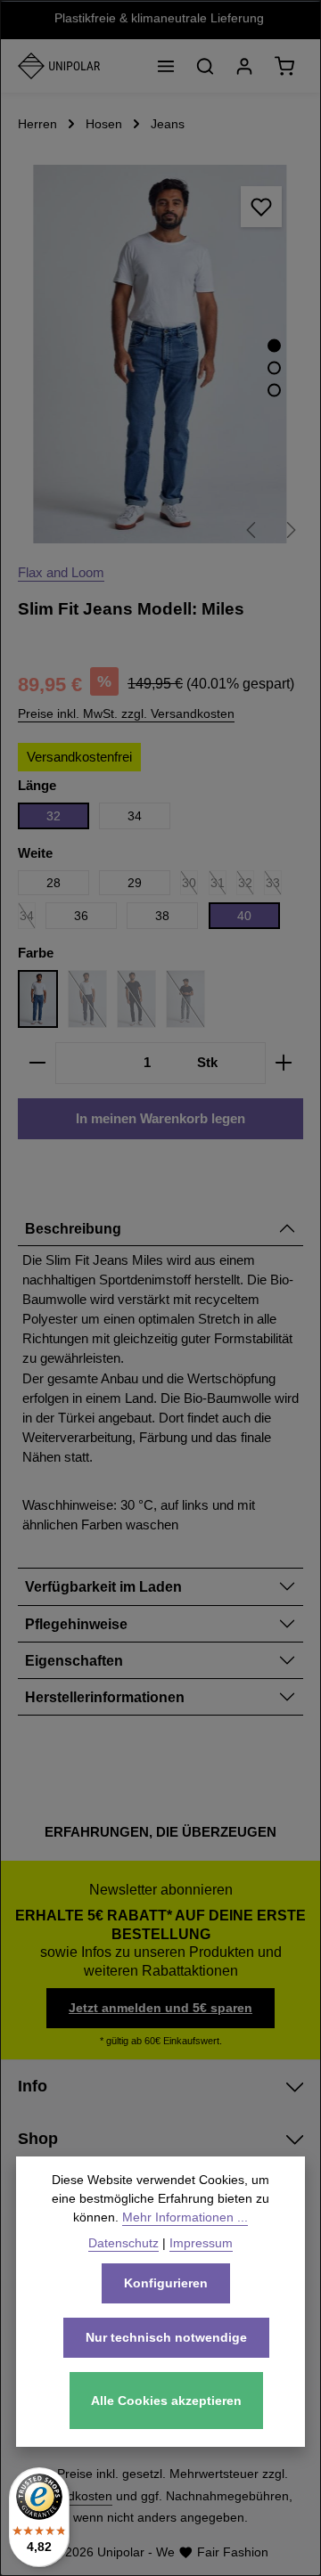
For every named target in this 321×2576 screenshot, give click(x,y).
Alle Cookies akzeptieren (166, 2401)
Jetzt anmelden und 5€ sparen (160, 2008)
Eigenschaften (74, 1660)
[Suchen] (205, 66)
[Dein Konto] (244, 66)
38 (162, 916)
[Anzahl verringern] (37, 1063)
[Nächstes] (290, 530)
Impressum (201, 2243)
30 (190, 885)
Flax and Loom (61, 573)
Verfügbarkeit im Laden (103, 1586)
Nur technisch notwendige (166, 2337)
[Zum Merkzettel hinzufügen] (261, 207)
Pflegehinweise (76, 1624)
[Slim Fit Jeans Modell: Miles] (160, 354)
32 (53, 816)
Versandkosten (70, 2496)
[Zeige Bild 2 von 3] (274, 368)
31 (218, 885)
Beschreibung (73, 1228)
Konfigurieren (166, 2283)
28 (53, 883)
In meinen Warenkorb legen (160, 1119)
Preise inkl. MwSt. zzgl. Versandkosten (126, 713)
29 (135, 883)
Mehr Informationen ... (185, 2217)
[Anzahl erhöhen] (284, 1063)
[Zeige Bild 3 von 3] (274, 391)
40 (244, 916)
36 (81, 916)
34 (135, 816)
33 (274, 885)
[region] (160, 354)
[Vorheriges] (252, 530)
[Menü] (166, 66)
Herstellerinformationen (105, 1697)
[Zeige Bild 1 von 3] (274, 346)
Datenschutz (123, 2243)
